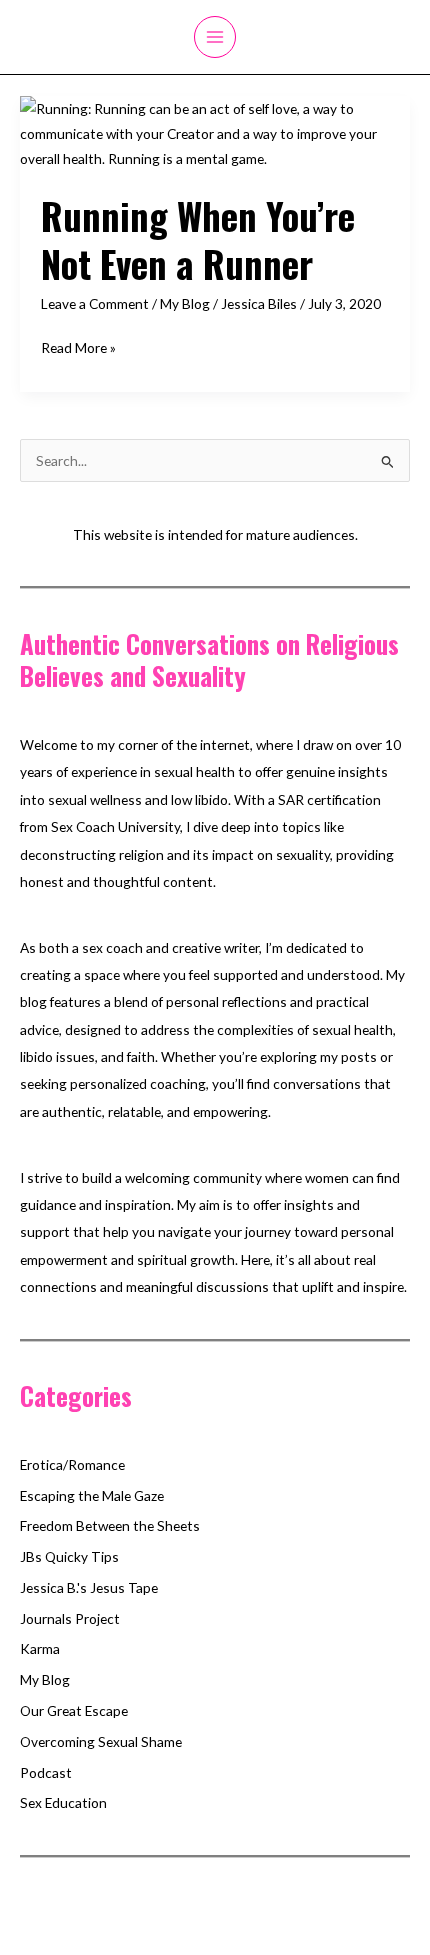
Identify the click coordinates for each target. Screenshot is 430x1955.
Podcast (46, 1772)
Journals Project (70, 1618)
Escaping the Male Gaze (92, 1495)
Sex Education (63, 1802)
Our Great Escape (74, 1710)
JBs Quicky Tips (69, 1556)
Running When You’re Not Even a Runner (198, 239)
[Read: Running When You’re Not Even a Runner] (215, 131)
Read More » (78, 349)
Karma (40, 1648)
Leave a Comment (95, 303)
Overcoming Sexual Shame (101, 1741)
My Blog (185, 303)
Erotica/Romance (72, 1464)
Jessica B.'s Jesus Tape (89, 1587)
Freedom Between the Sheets (110, 1525)
